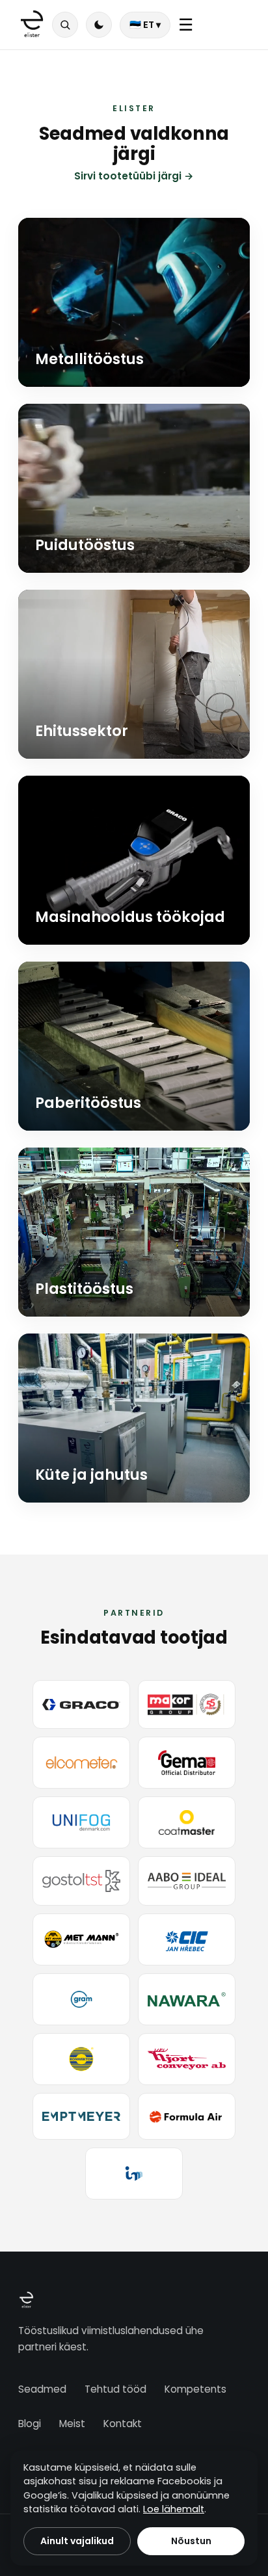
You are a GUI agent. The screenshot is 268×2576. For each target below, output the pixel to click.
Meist (72, 2424)
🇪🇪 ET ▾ (145, 25)
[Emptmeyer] (81, 2117)
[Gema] (187, 1763)
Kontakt (123, 2424)
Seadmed (42, 2389)
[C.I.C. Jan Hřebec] (187, 1939)
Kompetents (195, 2389)
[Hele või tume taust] (99, 25)
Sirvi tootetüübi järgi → (134, 176)
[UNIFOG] (81, 1822)
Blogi (30, 2424)
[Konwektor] (81, 2059)
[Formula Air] (187, 2117)
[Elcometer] (81, 1763)
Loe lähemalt (174, 2509)
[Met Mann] (81, 1939)
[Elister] (32, 25)
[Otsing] (65, 25)
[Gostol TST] (81, 1881)
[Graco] (81, 1704)
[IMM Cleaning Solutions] (134, 2174)
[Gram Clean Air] (81, 1999)
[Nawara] (187, 1999)
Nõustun (191, 2541)
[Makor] (187, 1704)
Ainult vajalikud (77, 2541)
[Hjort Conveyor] (187, 2059)
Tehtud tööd (115, 2389)
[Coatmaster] (187, 1822)
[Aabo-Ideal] (187, 1881)
